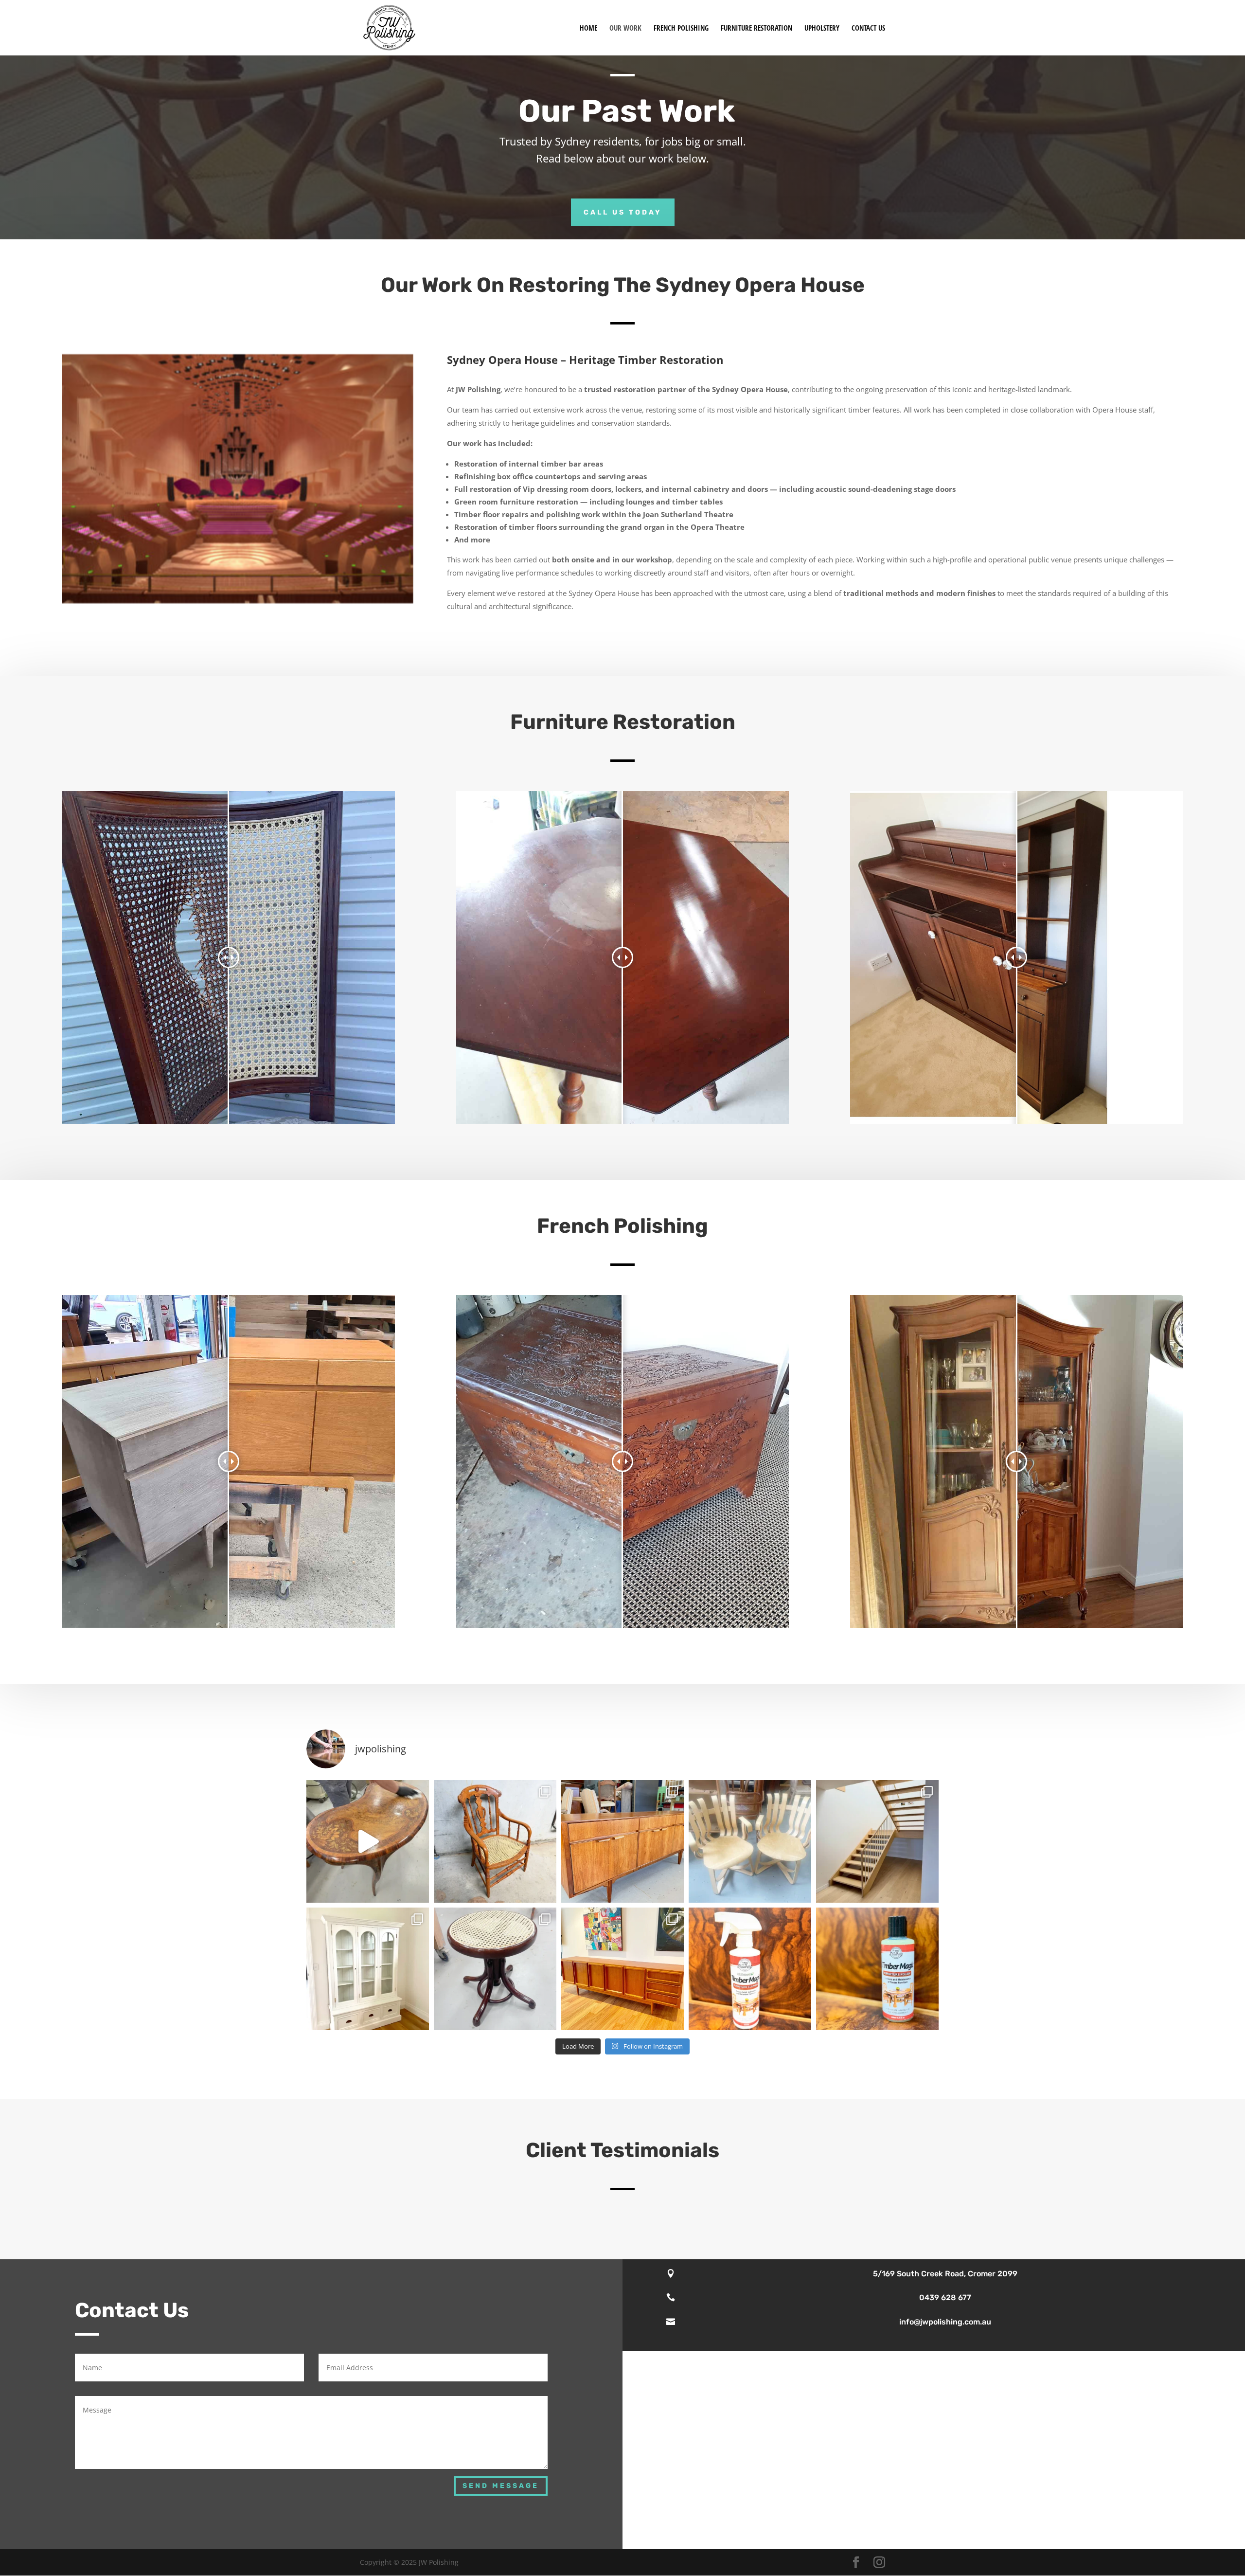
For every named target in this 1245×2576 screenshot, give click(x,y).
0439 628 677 (945, 2297)
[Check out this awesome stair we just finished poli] (877, 1841)
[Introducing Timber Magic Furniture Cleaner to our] (750, 1969)
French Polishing (681, 28)
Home (588, 28)
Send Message (501, 2486)
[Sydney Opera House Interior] (238, 601)
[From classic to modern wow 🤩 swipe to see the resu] (368, 1969)
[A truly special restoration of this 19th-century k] (368, 1841)
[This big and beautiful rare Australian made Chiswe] (622, 1969)
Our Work (625, 28)
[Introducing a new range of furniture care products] (877, 1969)
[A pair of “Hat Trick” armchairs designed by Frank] (750, 1841)
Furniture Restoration (756, 28)
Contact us (868, 28)
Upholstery (822, 28)
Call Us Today (623, 212)
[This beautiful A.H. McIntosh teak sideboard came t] (622, 1841)
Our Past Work (627, 111)
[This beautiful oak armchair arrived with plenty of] (495, 1841)
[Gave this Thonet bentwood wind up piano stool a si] (495, 1969)
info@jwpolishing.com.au (945, 2322)
